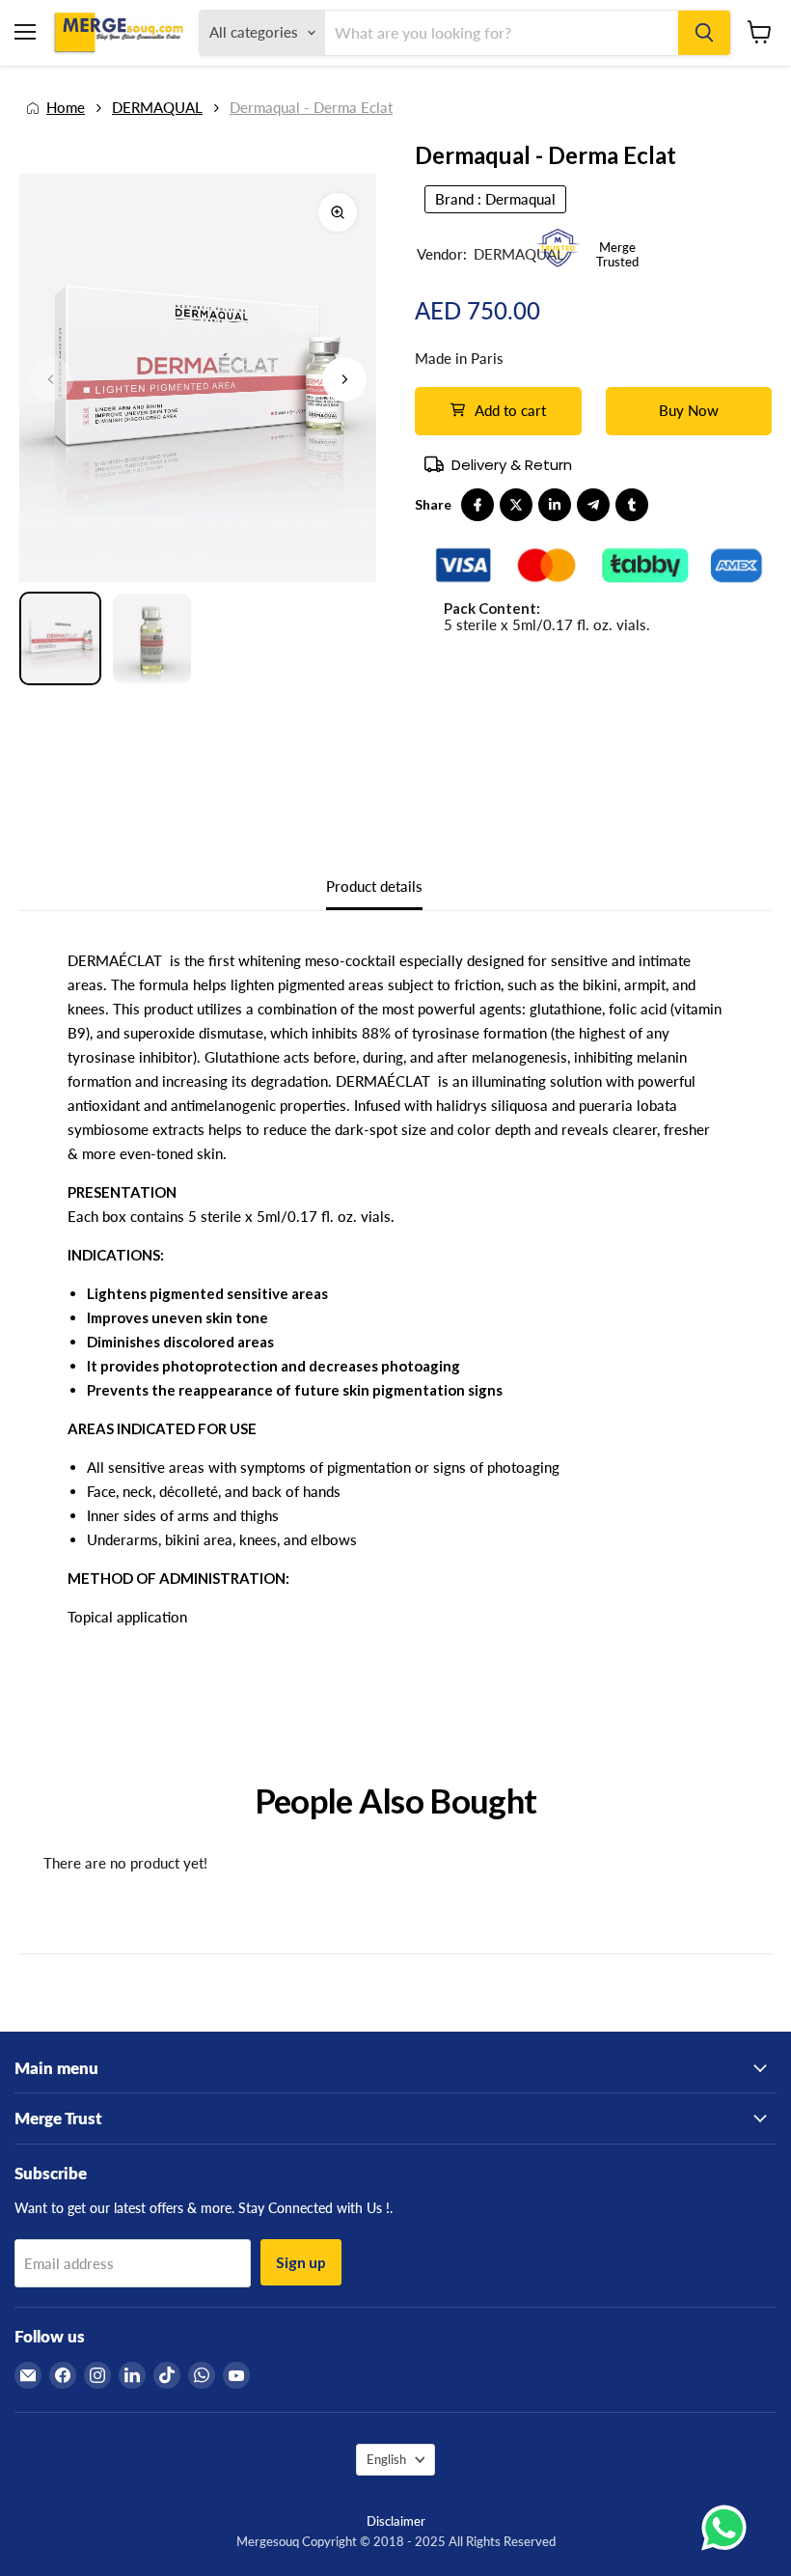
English (386, 2459)
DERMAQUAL (157, 108)
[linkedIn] (555, 505)
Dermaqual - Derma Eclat (311, 108)
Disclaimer (396, 2521)
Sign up (301, 2262)
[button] (344, 379)
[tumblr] (632, 505)
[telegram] (593, 505)
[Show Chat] (729, 2528)
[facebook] (477, 505)
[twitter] (516, 505)
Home (66, 108)
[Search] (704, 33)
